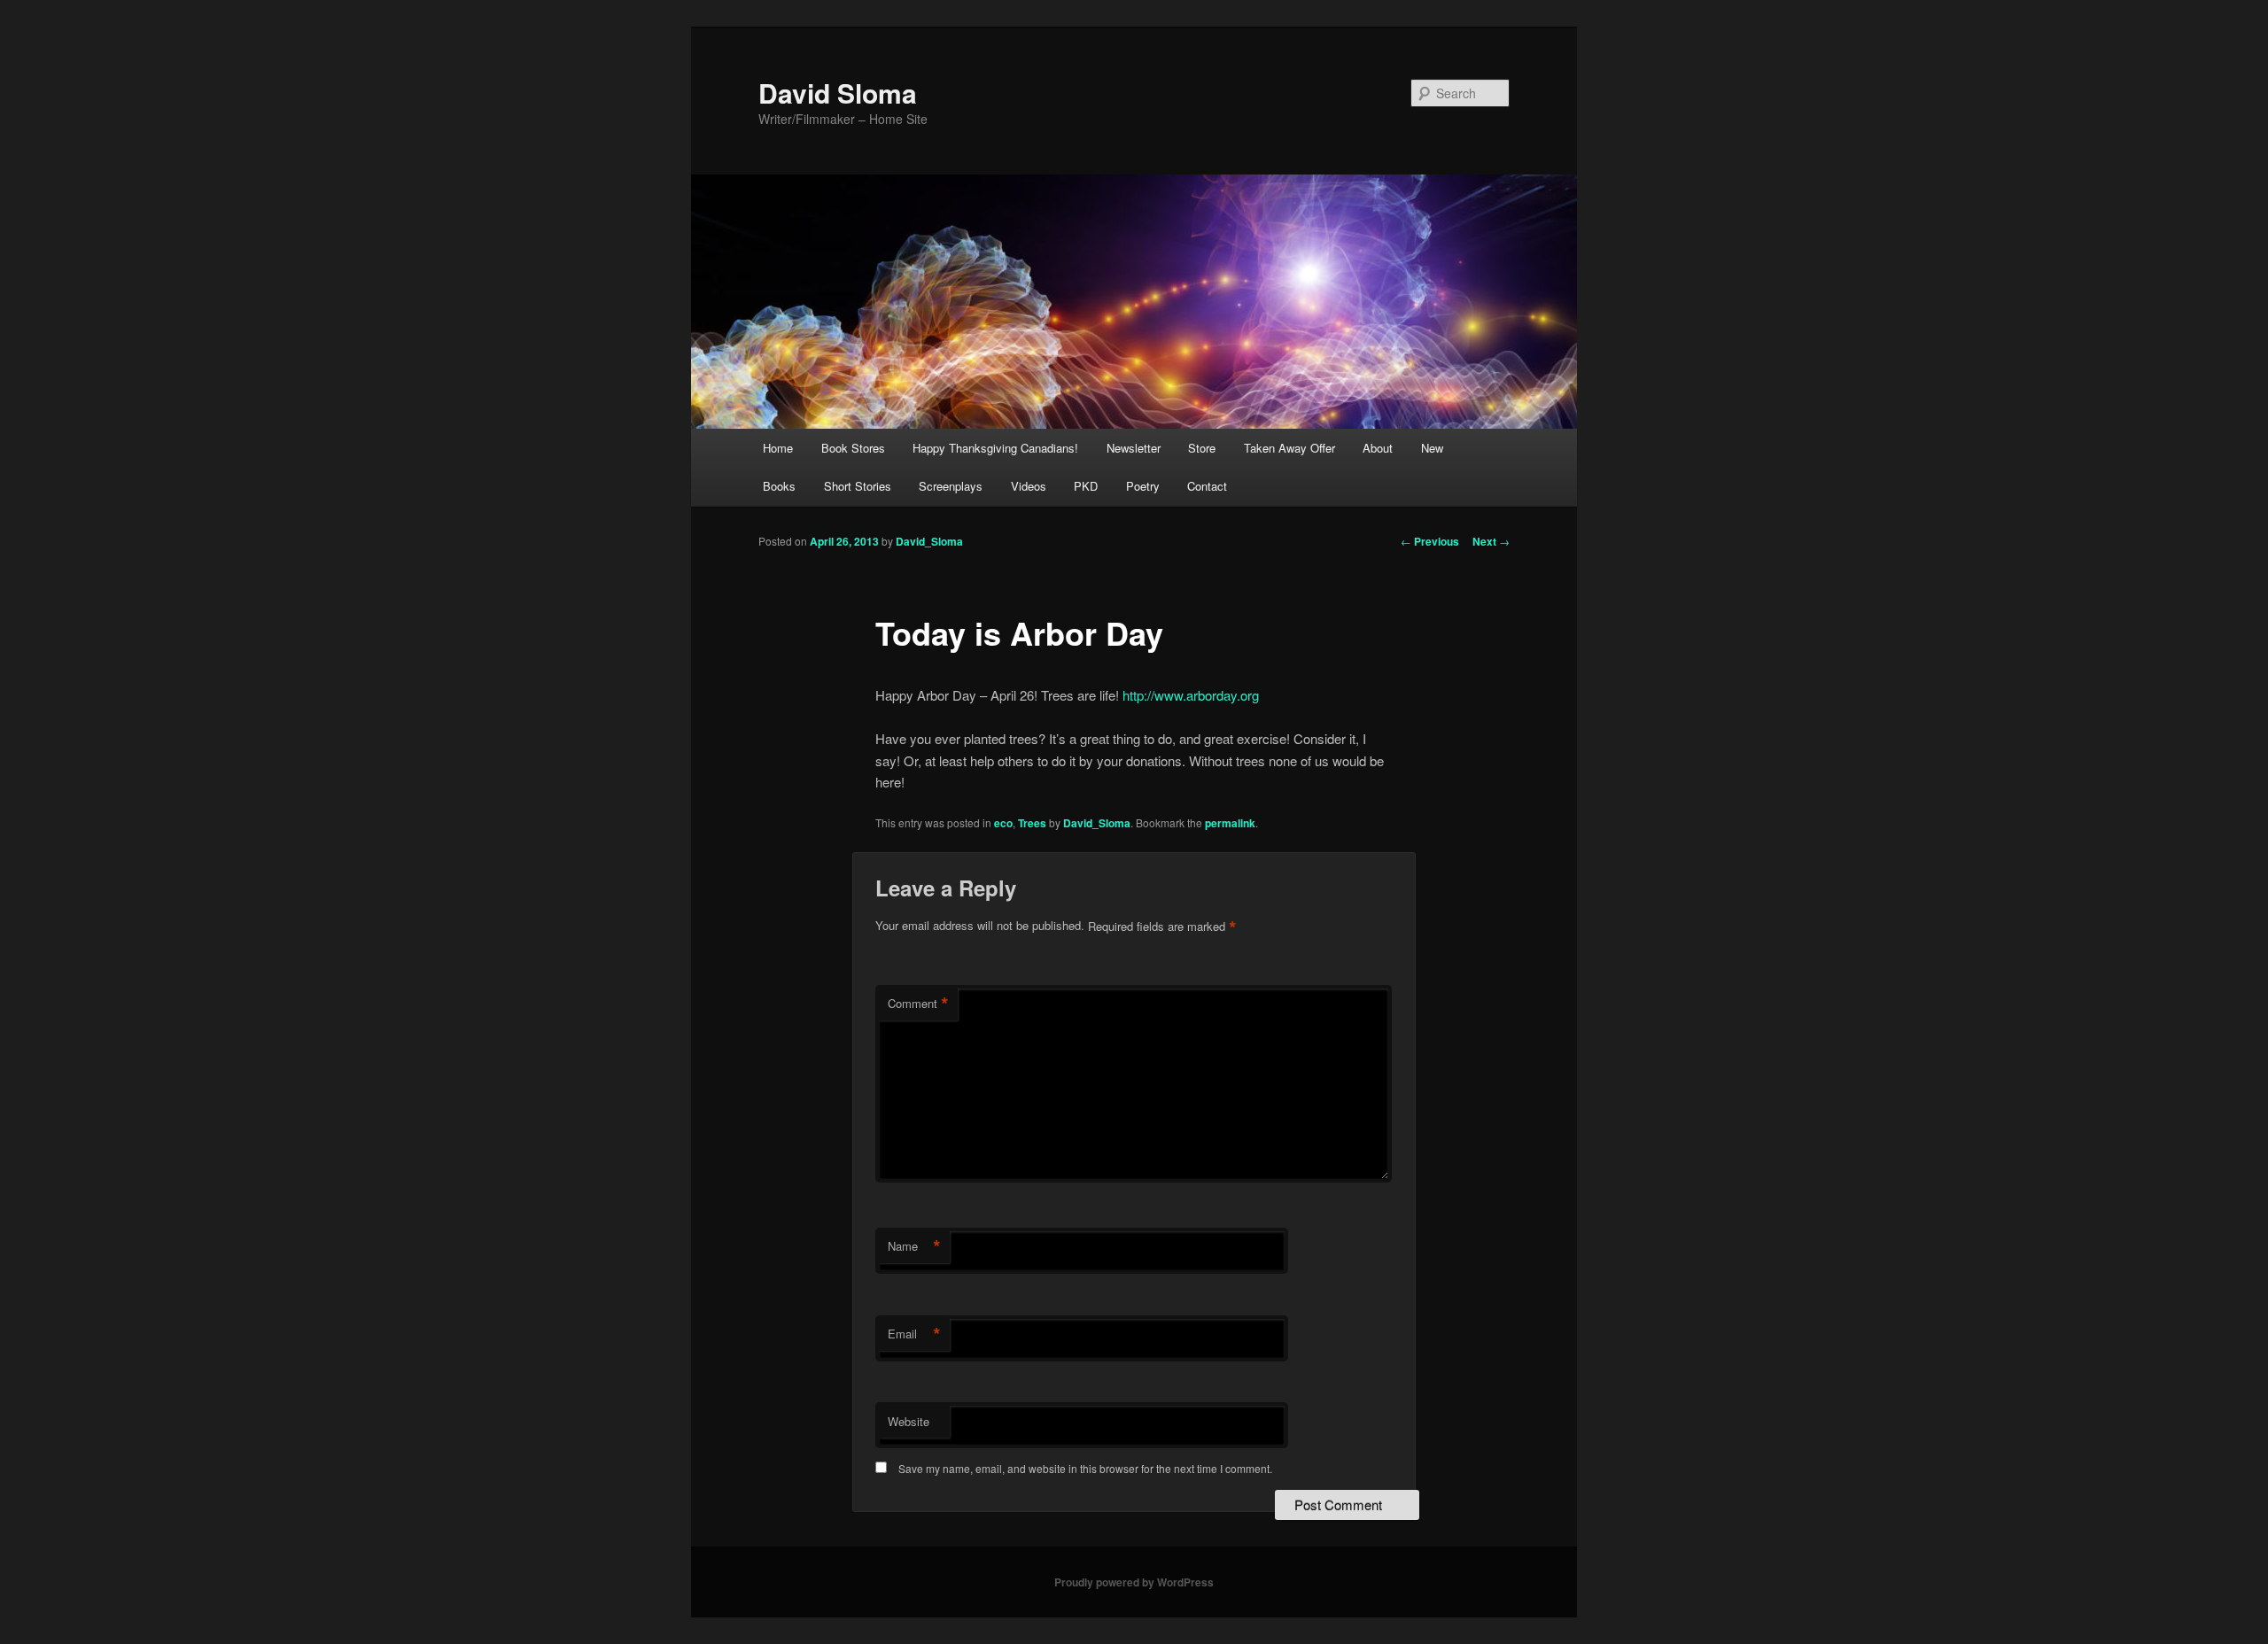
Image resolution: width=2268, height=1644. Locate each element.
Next (1491, 541)
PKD (1086, 486)
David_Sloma (929, 541)
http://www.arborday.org (1191, 695)
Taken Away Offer (1289, 448)
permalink (1230, 823)
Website (909, 1421)
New (1432, 448)
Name (914, 1246)
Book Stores (853, 448)
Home (778, 448)
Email (914, 1334)
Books (779, 486)
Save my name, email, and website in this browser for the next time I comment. (1085, 1468)
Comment (918, 1004)
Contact (1207, 486)
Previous (1430, 541)
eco (1003, 823)
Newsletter (1134, 448)
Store (1202, 448)
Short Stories (858, 486)
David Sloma (838, 93)
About (1378, 448)
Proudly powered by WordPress (1134, 1582)
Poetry (1143, 486)
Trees (1032, 823)
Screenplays (951, 486)
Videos (1029, 486)
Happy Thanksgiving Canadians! (995, 448)
